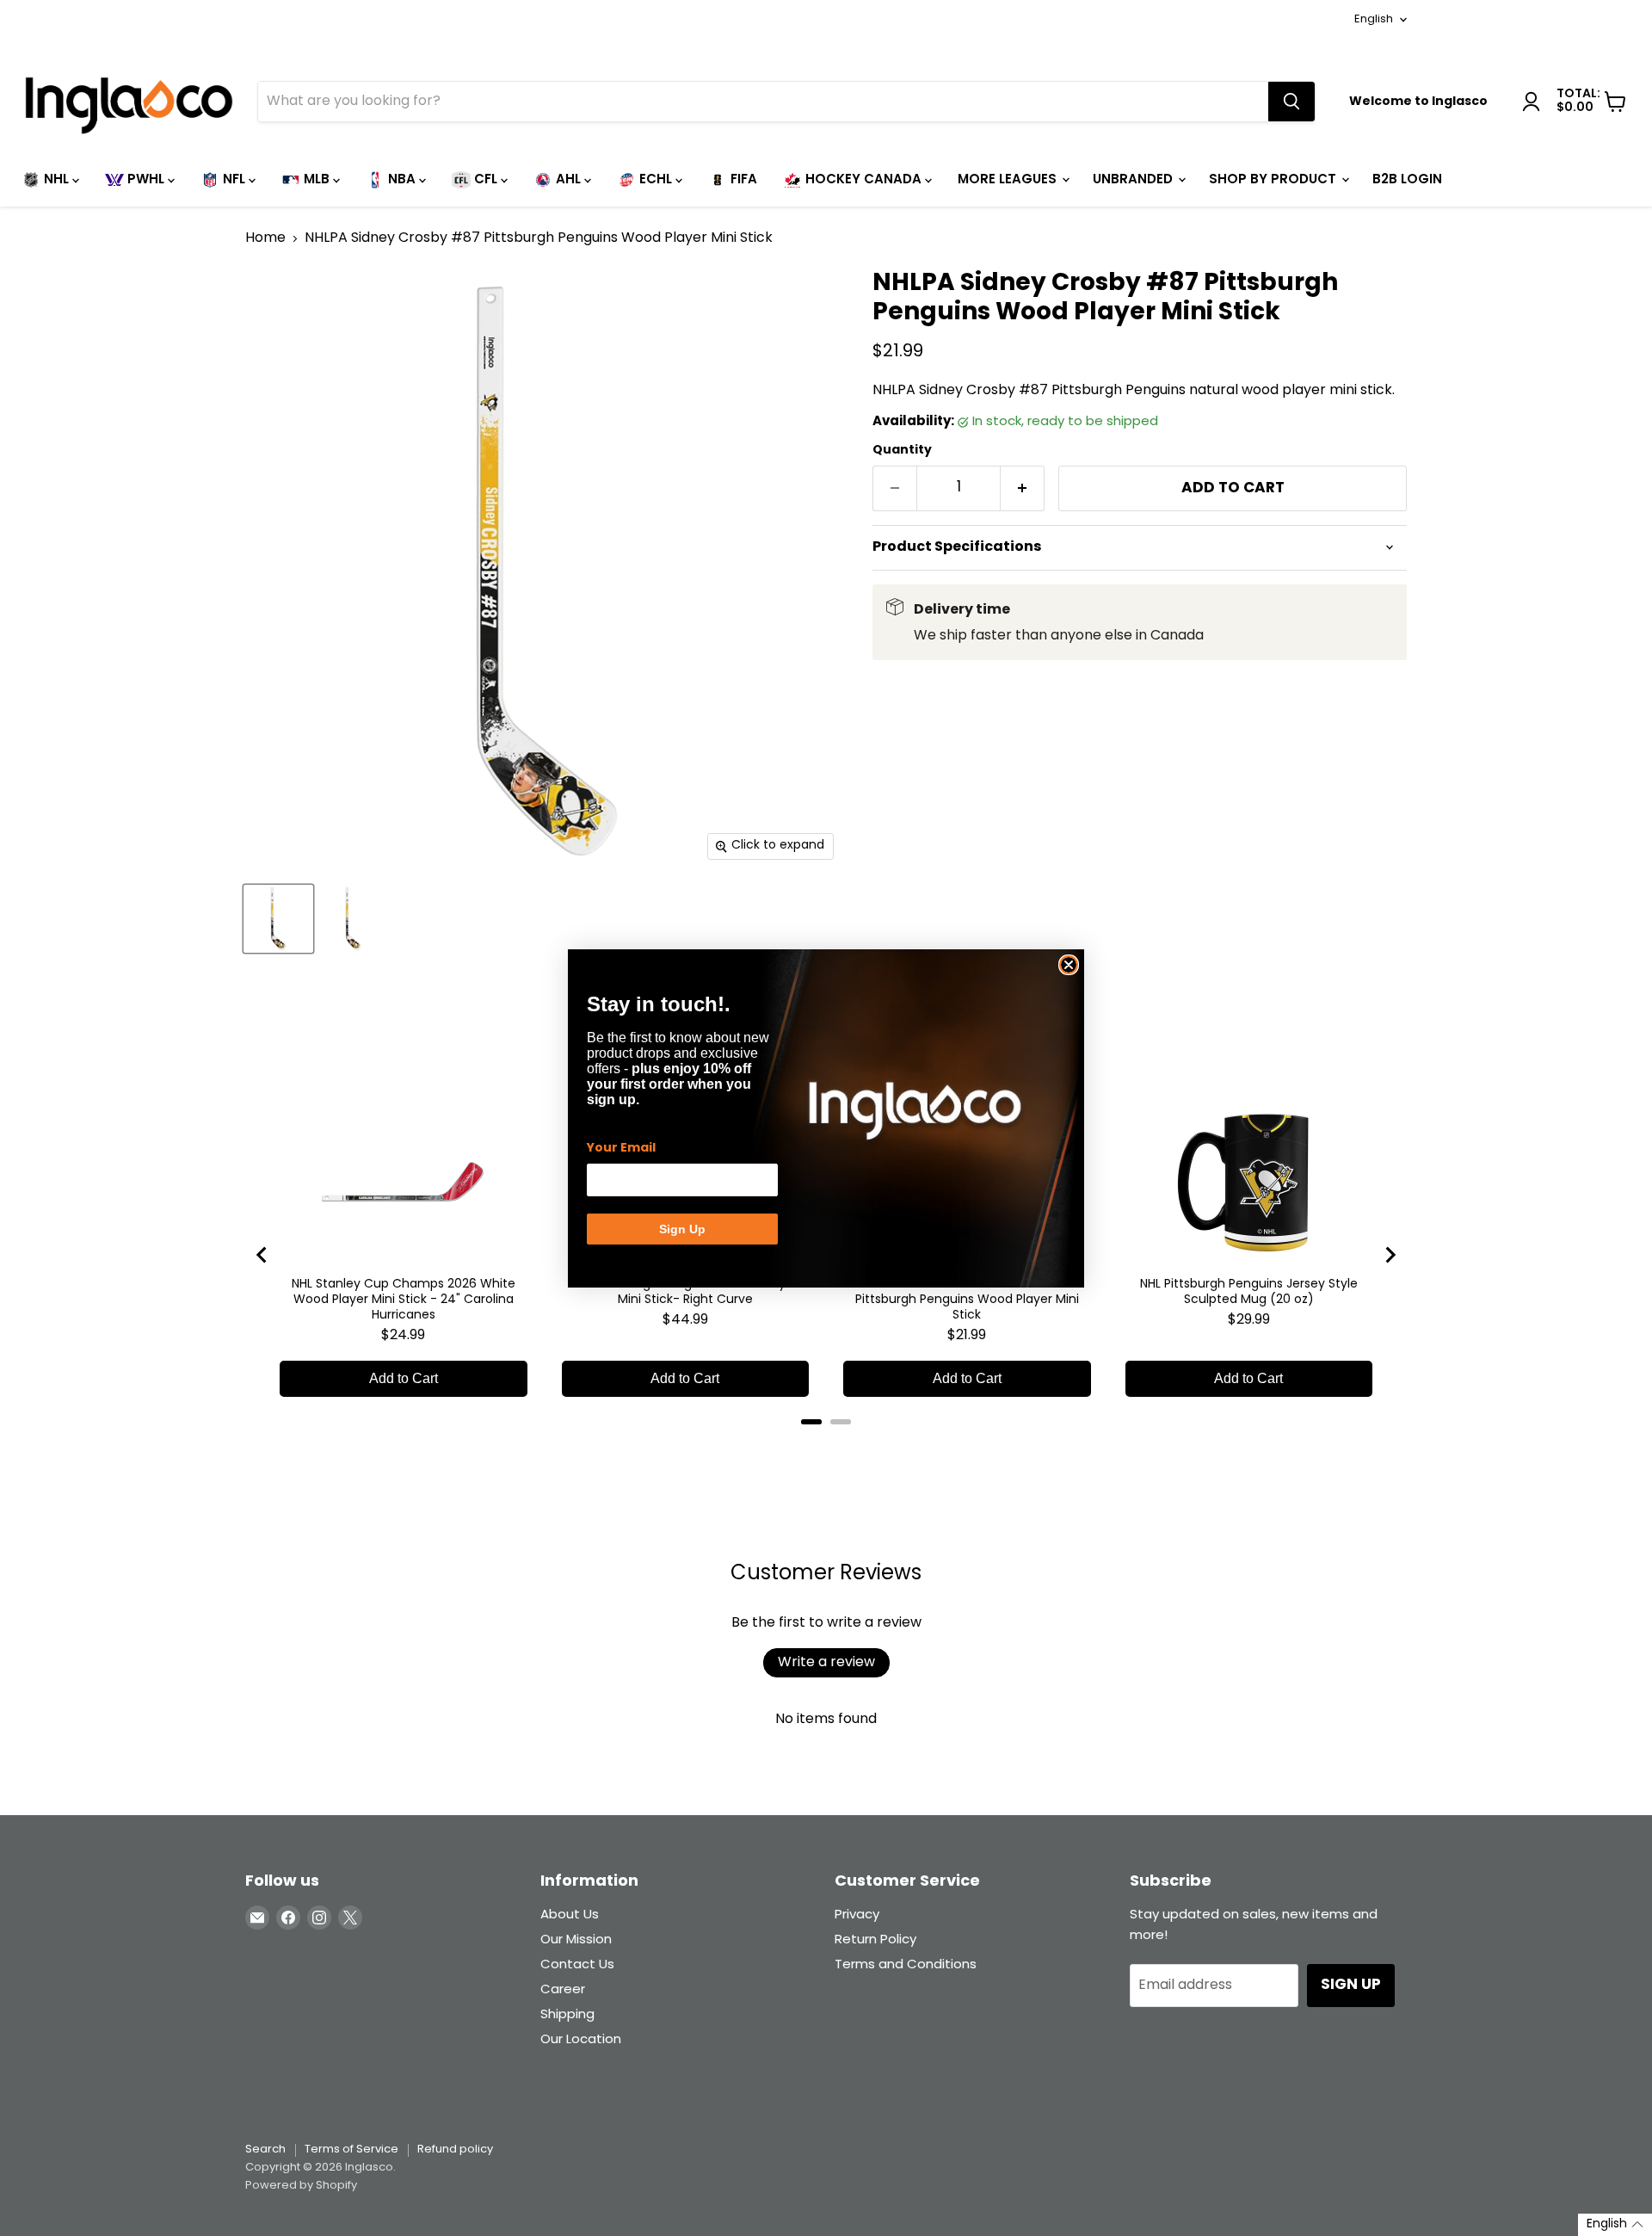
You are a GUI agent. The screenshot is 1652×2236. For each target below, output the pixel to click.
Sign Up (682, 1229)
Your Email (621, 1148)
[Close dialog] (1069, 965)
